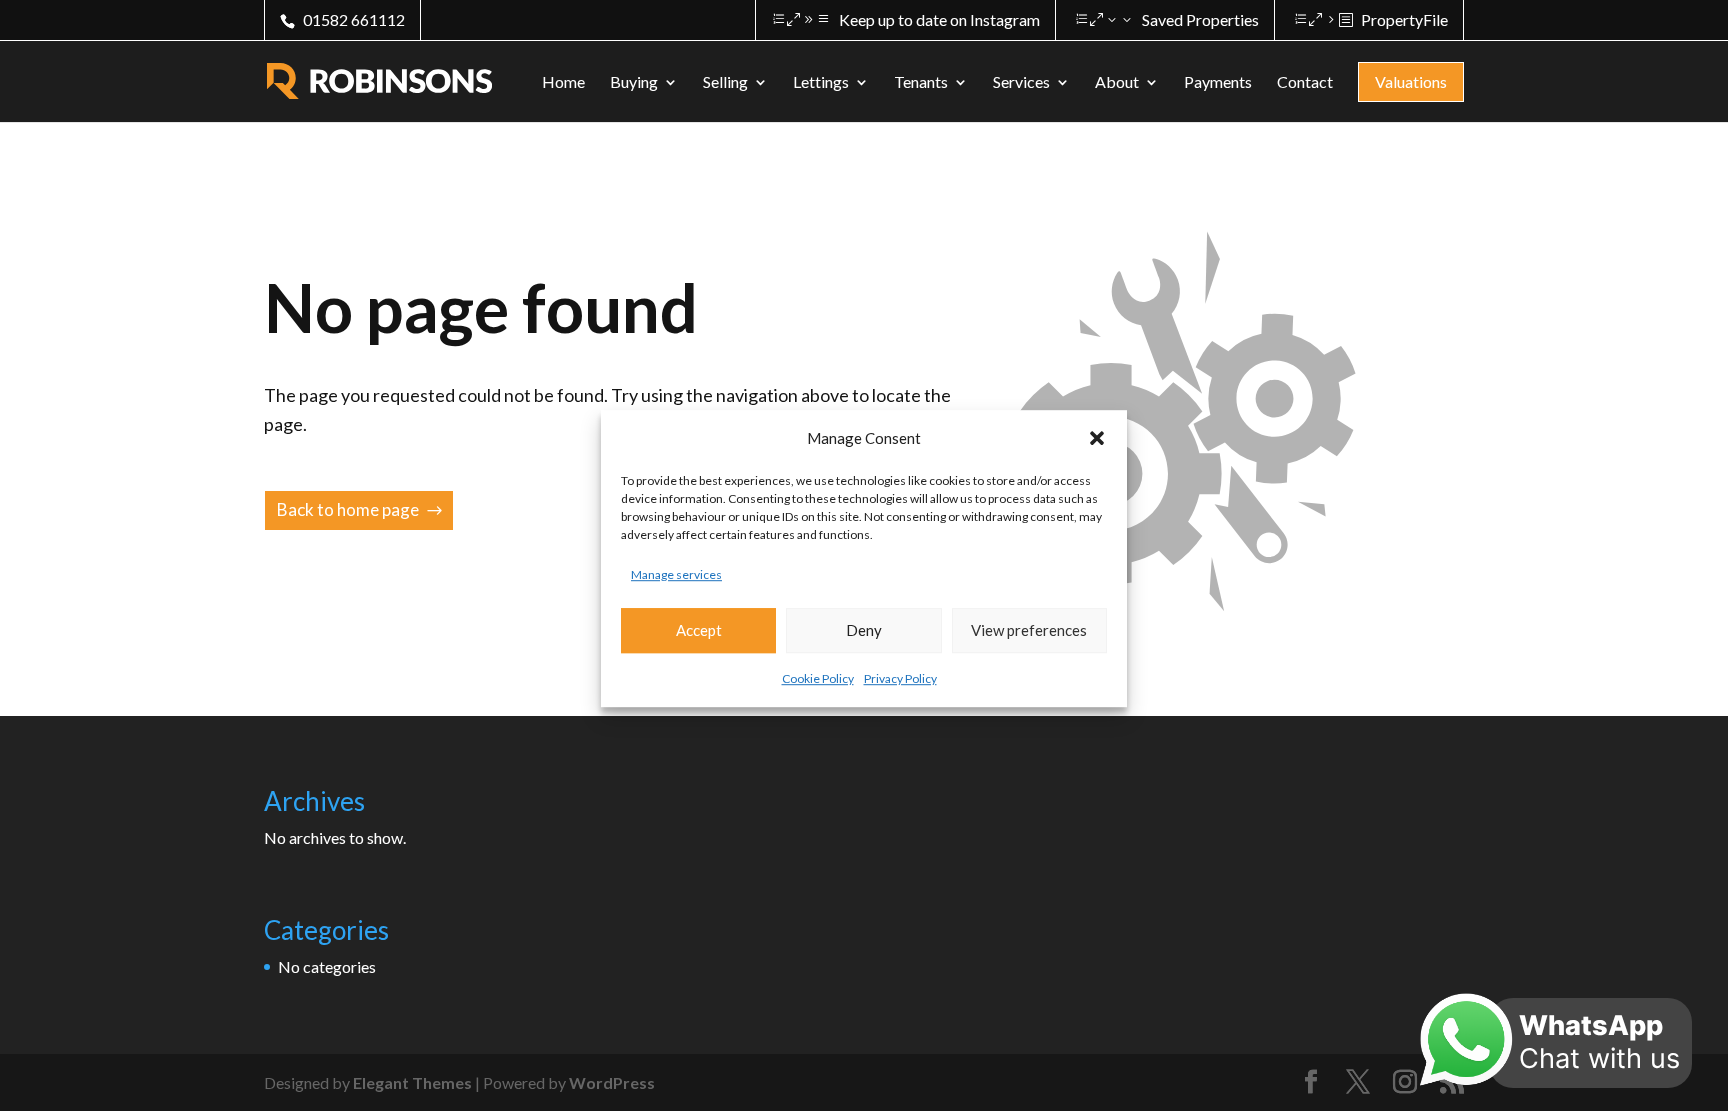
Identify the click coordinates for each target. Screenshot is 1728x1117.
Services (1021, 83)
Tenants (921, 83)
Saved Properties (1200, 19)
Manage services (676, 574)
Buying (634, 83)
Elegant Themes (412, 1082)
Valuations (1411, 81)
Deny (864, 631)
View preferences (1029, 631)
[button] (1097, 438)
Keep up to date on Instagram (939, 19)
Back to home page (348, 509)
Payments (1218, 83)
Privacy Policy (900, 678)
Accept (699, 631)
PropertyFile (1404, 19)
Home (563, 83)
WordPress (612, 1082)
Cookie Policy (818, 678)
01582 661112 (354, 19)
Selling (725, 83)
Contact (1305, 83)
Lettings (821, 83)
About (1117, 83)
